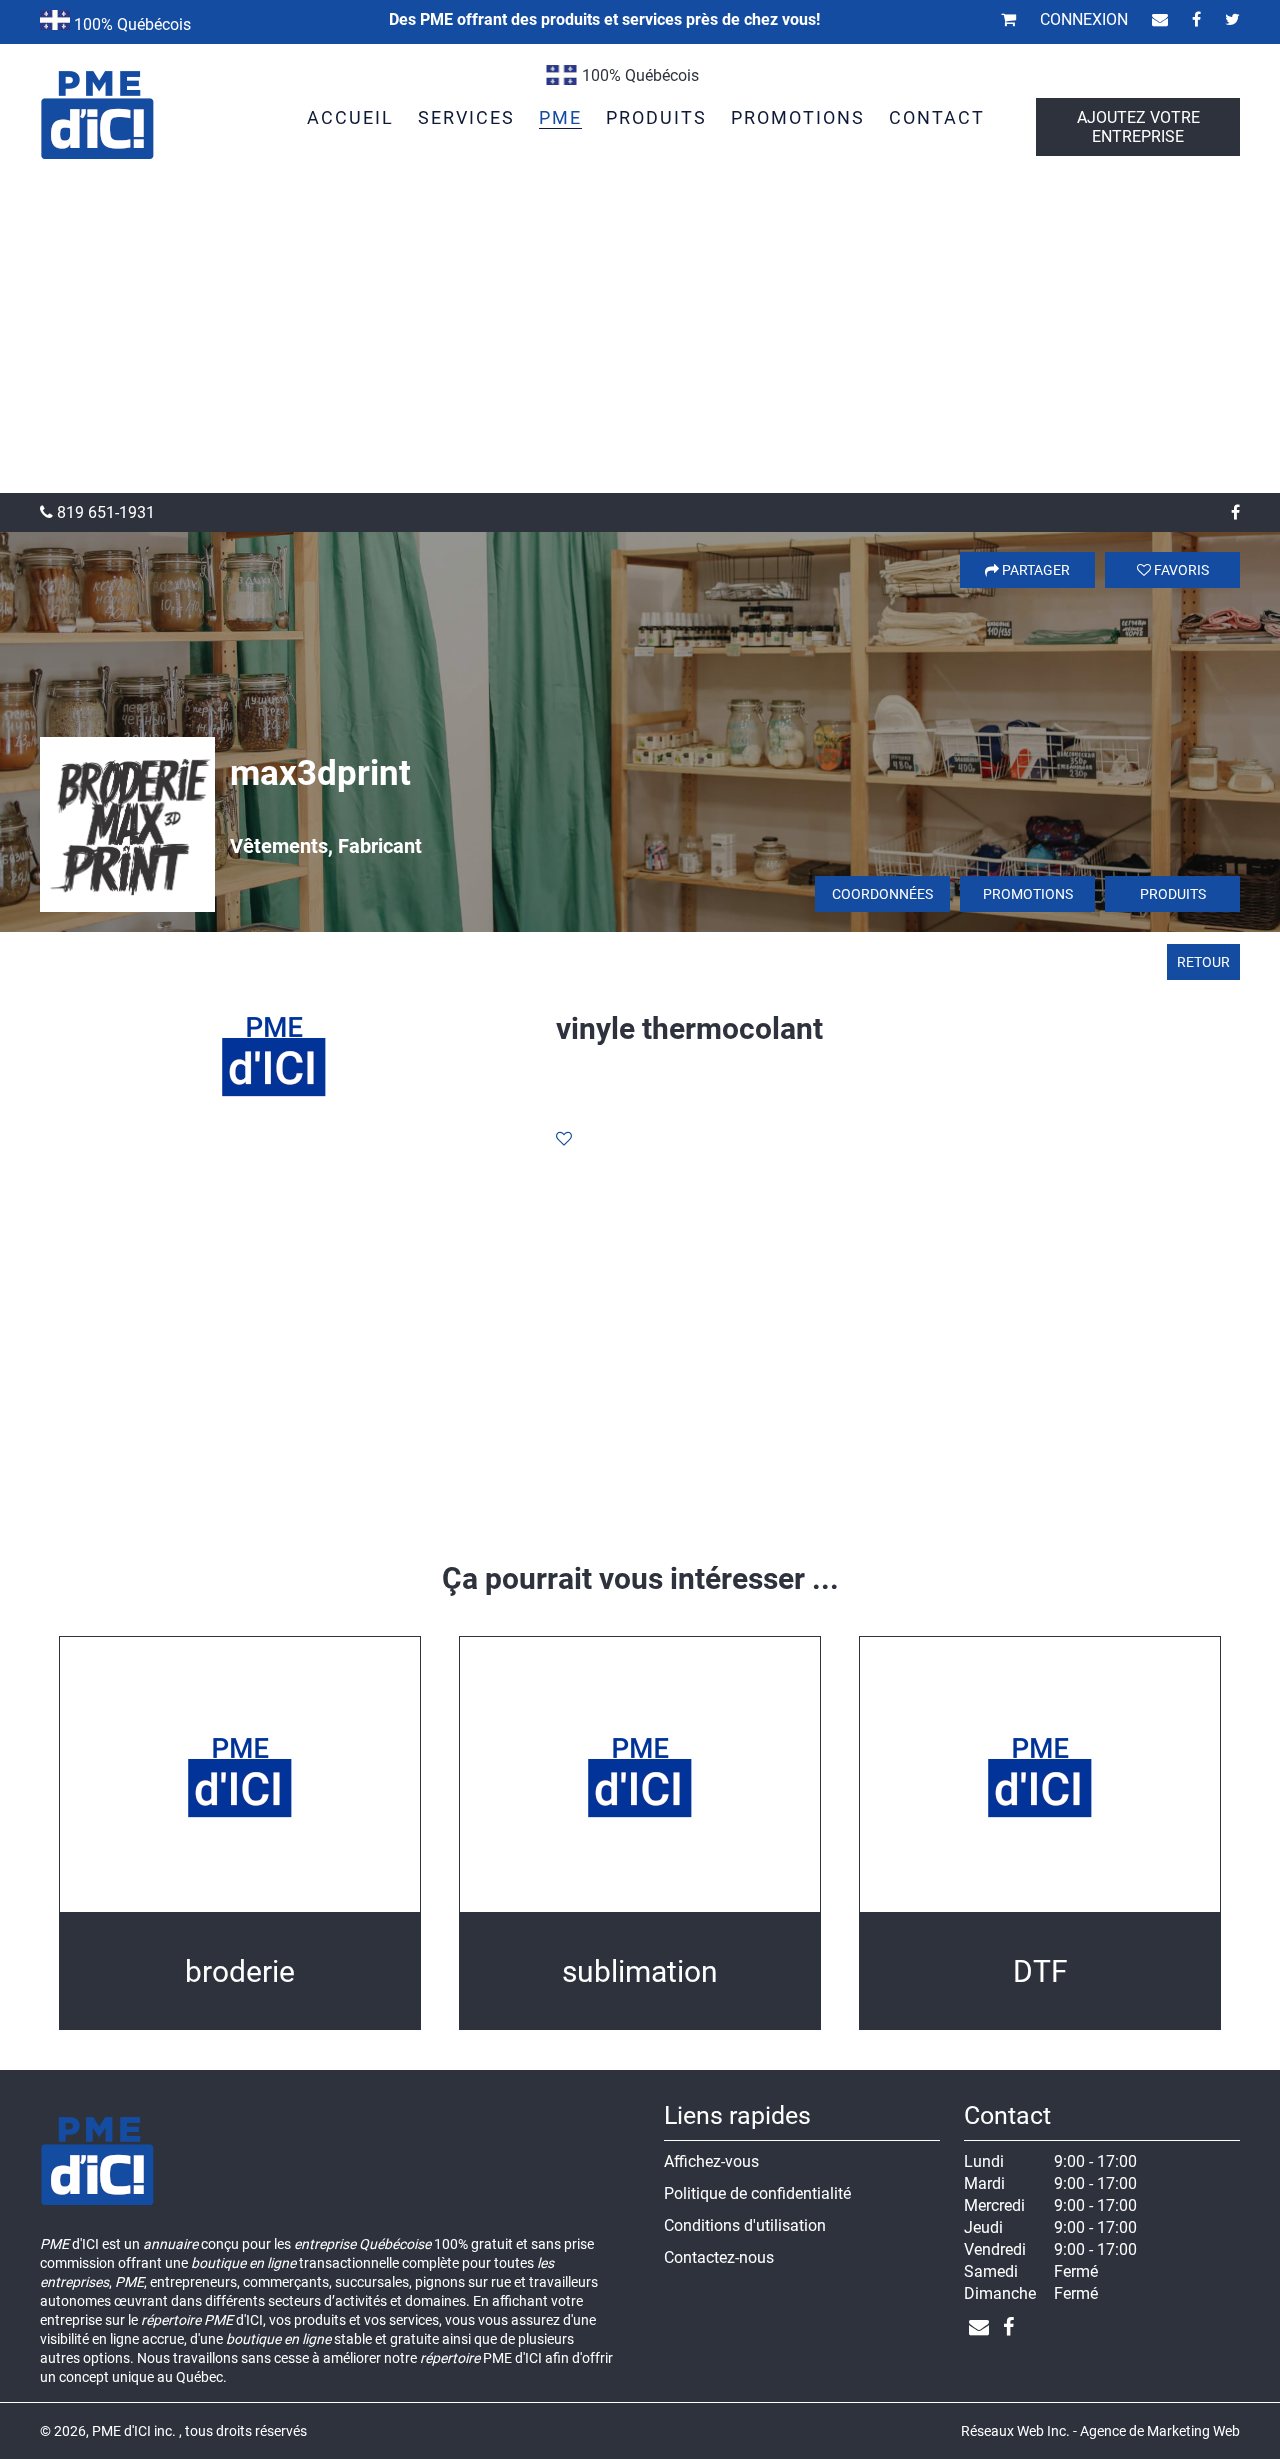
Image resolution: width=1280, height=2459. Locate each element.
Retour (1203, 962)
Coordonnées (882, 894)
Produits (1173, 894)
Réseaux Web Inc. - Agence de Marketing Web (1100, 2431)
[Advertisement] (640, 343)
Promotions (1028, 894)
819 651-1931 (104, 512)
